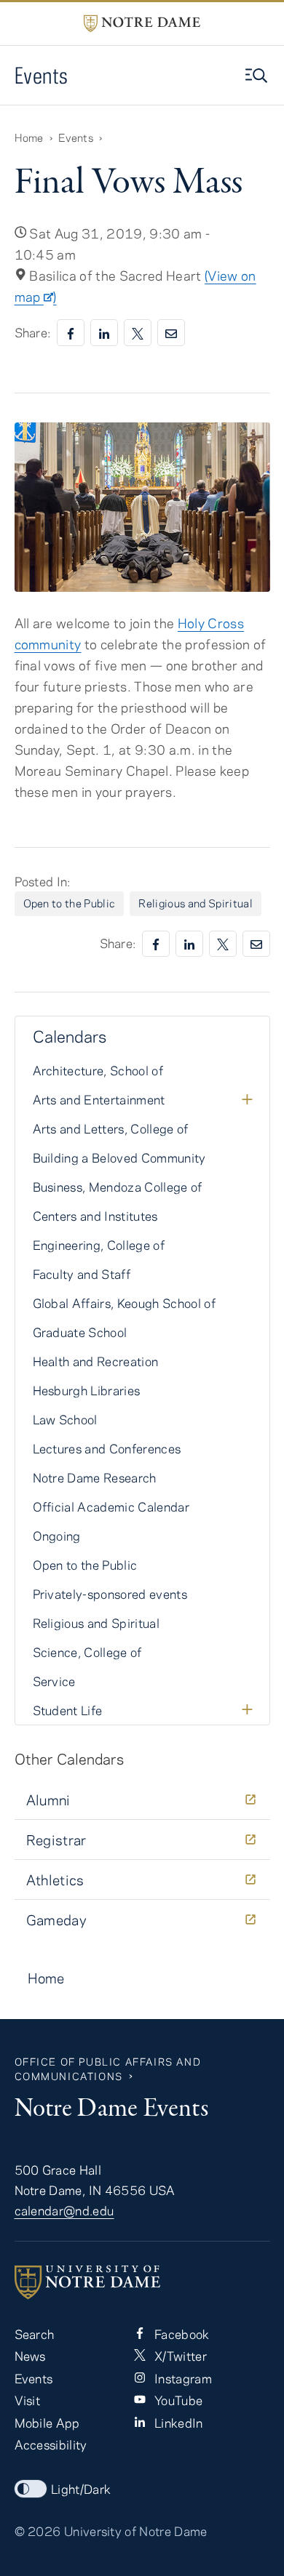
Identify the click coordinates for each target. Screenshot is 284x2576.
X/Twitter (179, 2356)
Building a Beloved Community (119, 1157)
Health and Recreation (96, 1361)
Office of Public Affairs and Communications (108, 2069)
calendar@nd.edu (64, 2210)
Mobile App (47, 2423)
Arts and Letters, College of (111, 1128)
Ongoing (57, 1536)
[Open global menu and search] (258, 76)
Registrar (56, 1840)
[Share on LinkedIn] (104, 333)
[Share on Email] (171, 333)
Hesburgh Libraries (87, 1390)
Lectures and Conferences (107, 1448)
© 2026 (38, 2531)
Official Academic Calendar (111, 1506)
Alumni (48, 1800)
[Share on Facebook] (71, 333)
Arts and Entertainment (99, 1099)
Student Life (68, 1710)
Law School (65, 1419)
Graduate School (80, 1332)
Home (29, 137)
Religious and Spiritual (196, 903)
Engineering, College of (99, 1245)
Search (35, 2334)
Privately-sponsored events (110, 1594)
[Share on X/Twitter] (138, 333)
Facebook (181, 2334)
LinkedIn (177, 2423)
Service (54, 1681)
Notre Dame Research (95, 1477)
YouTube (177, 2400)
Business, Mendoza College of (118, 1187)
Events (42, 75)
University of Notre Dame (136, 2531)
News (30, 2356)
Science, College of (87, 1652)
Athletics (55, 1880)
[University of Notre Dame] (142, 2282)
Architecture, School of (98, 1070)
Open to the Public (70, 903)
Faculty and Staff (82, 1274)
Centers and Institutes (95, 1216)
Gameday (57, 1920)
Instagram (182, 2378)
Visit (28, 2400)
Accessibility (51, 2444)
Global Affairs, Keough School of (125, 1303)
